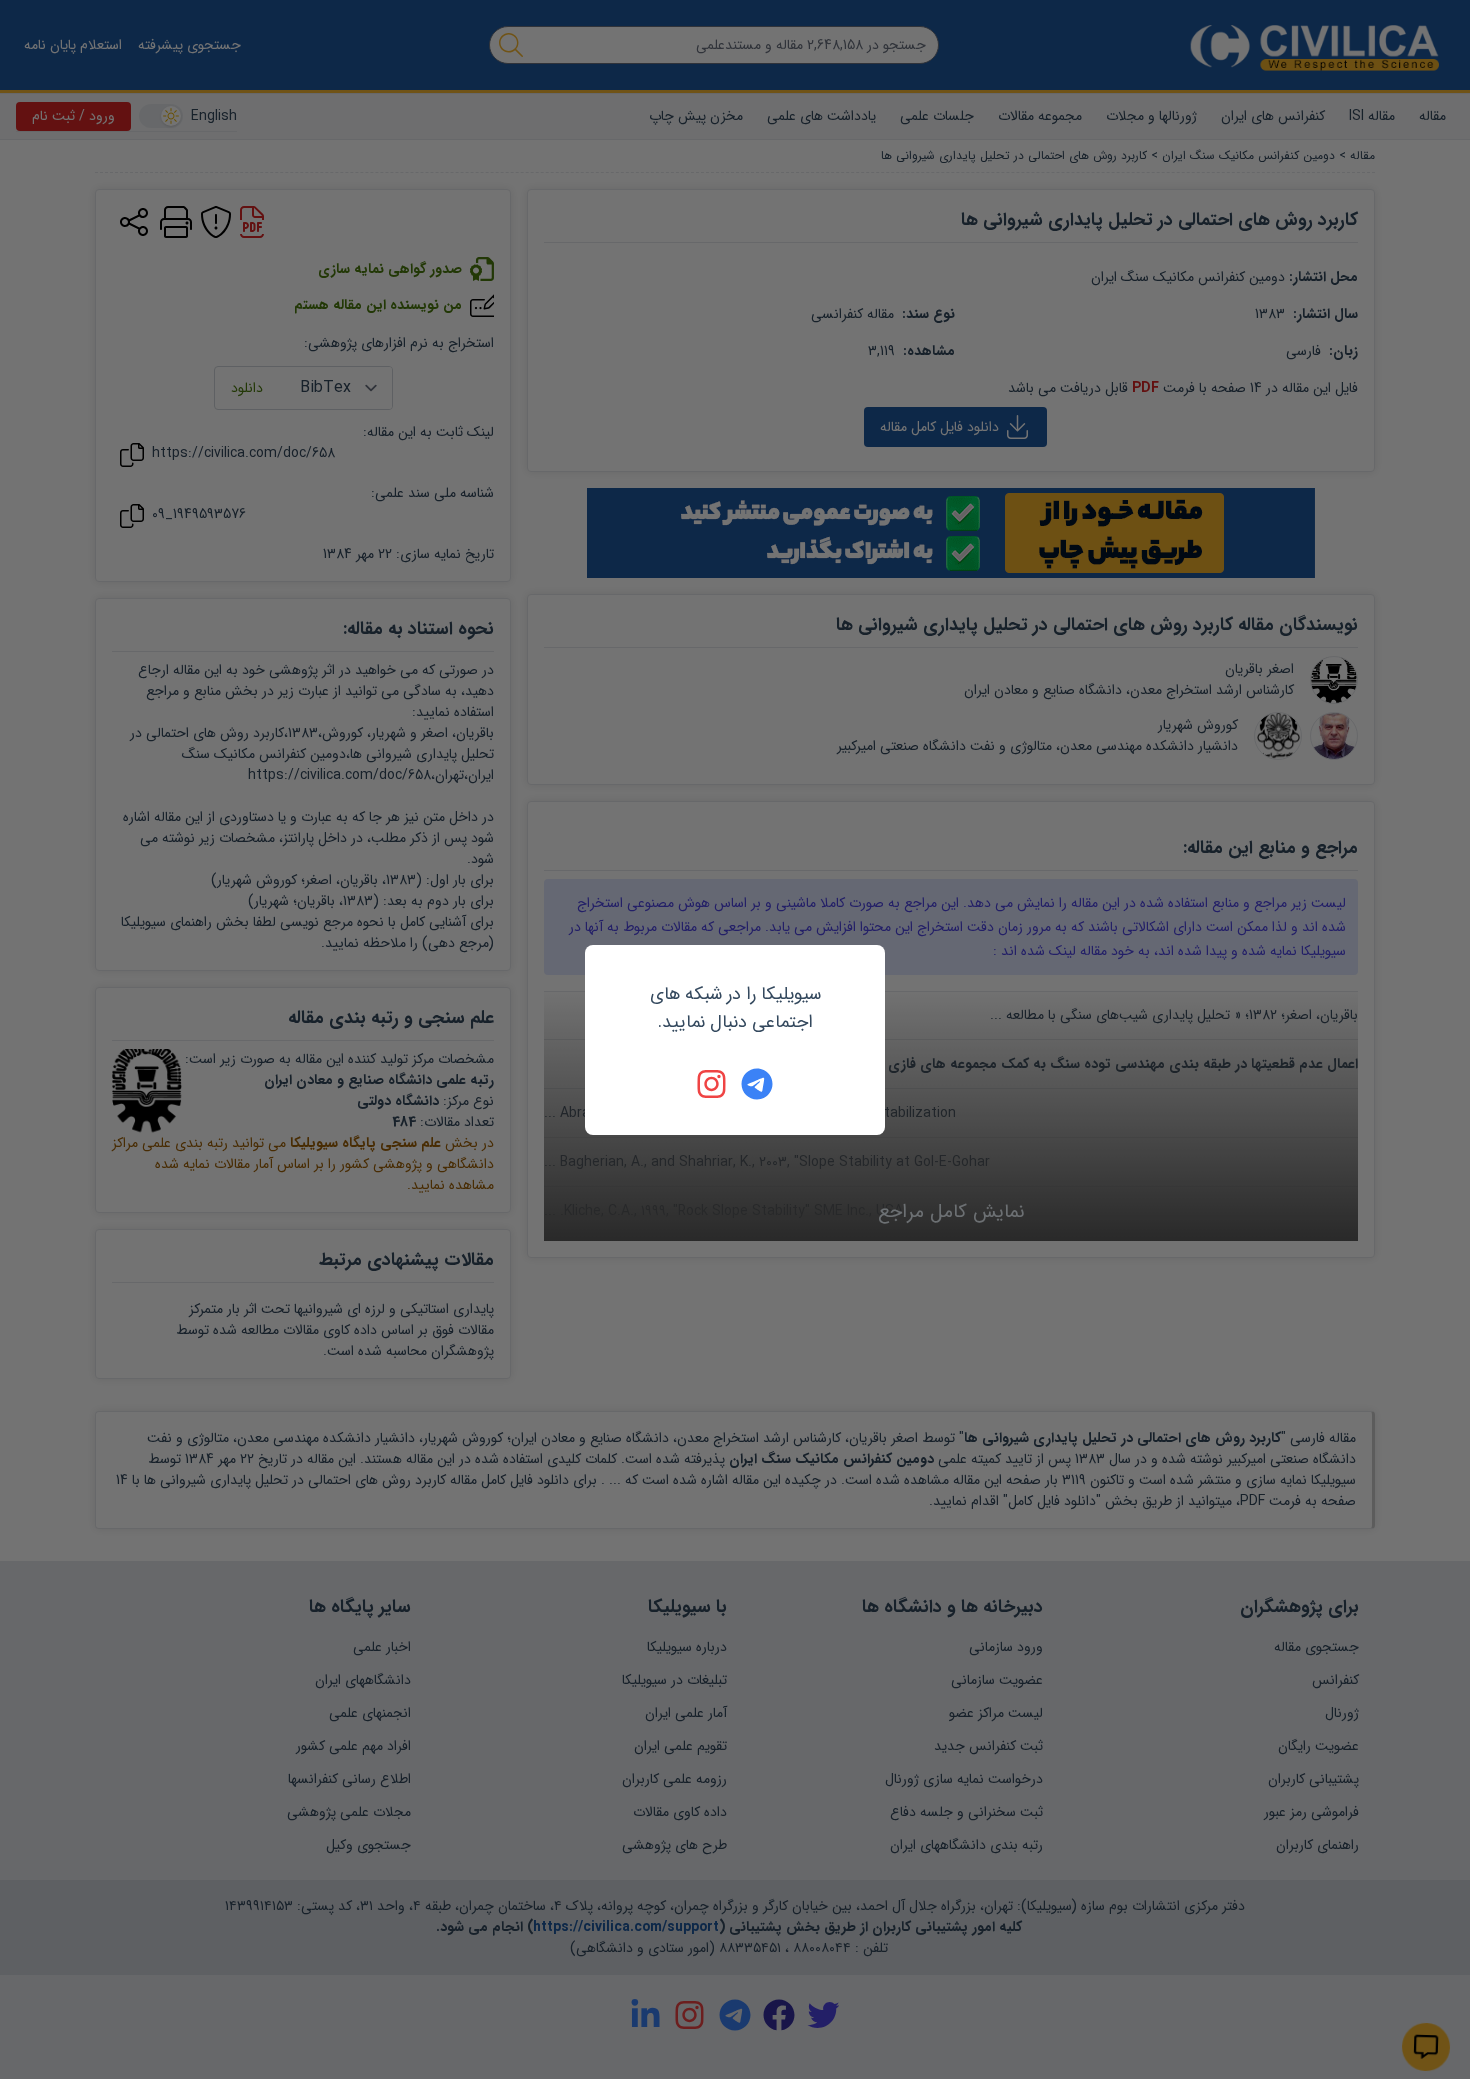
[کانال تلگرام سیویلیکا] (757, 1084)
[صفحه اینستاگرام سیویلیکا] (713, 1084)
